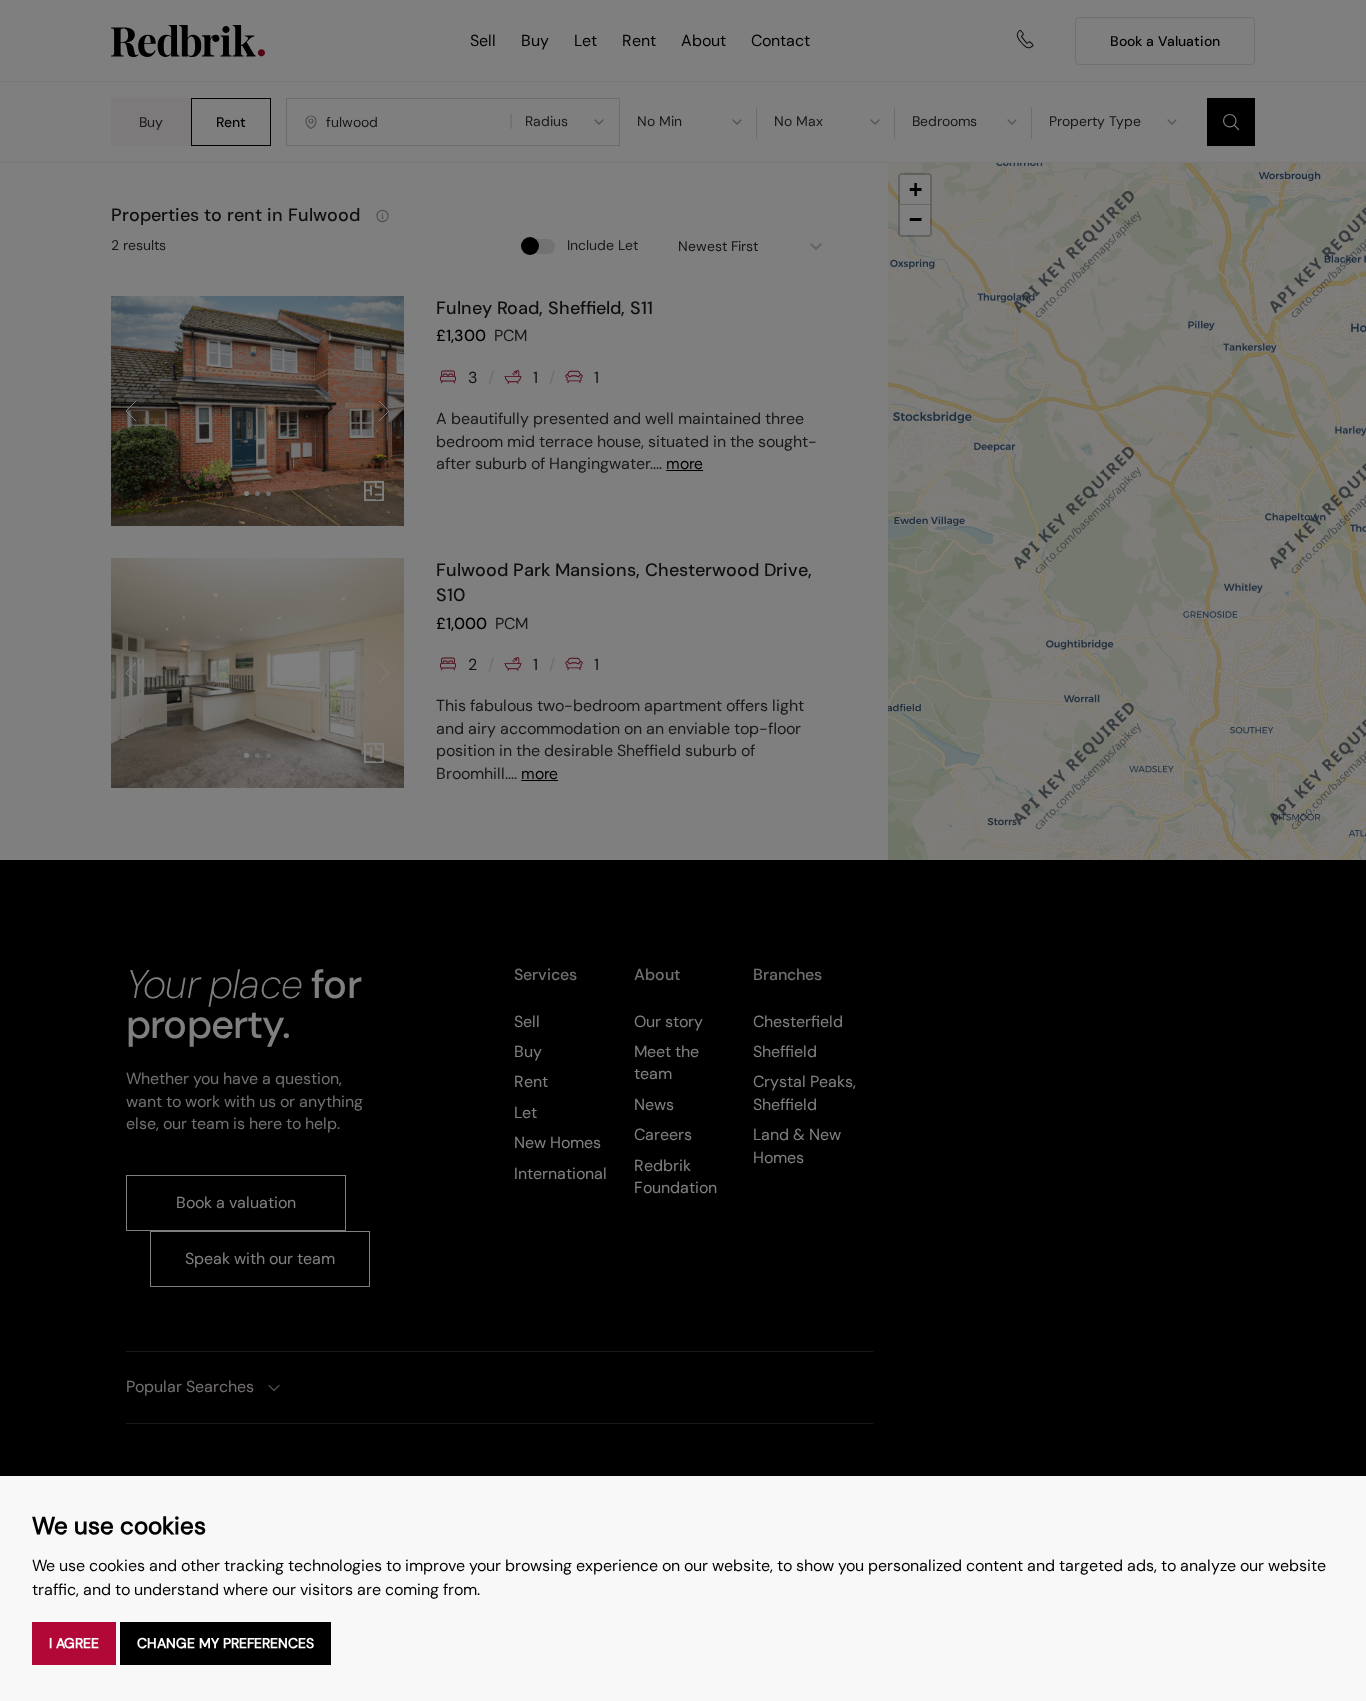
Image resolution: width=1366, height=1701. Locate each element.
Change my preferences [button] (225, 1643)
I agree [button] (74, 1643)
